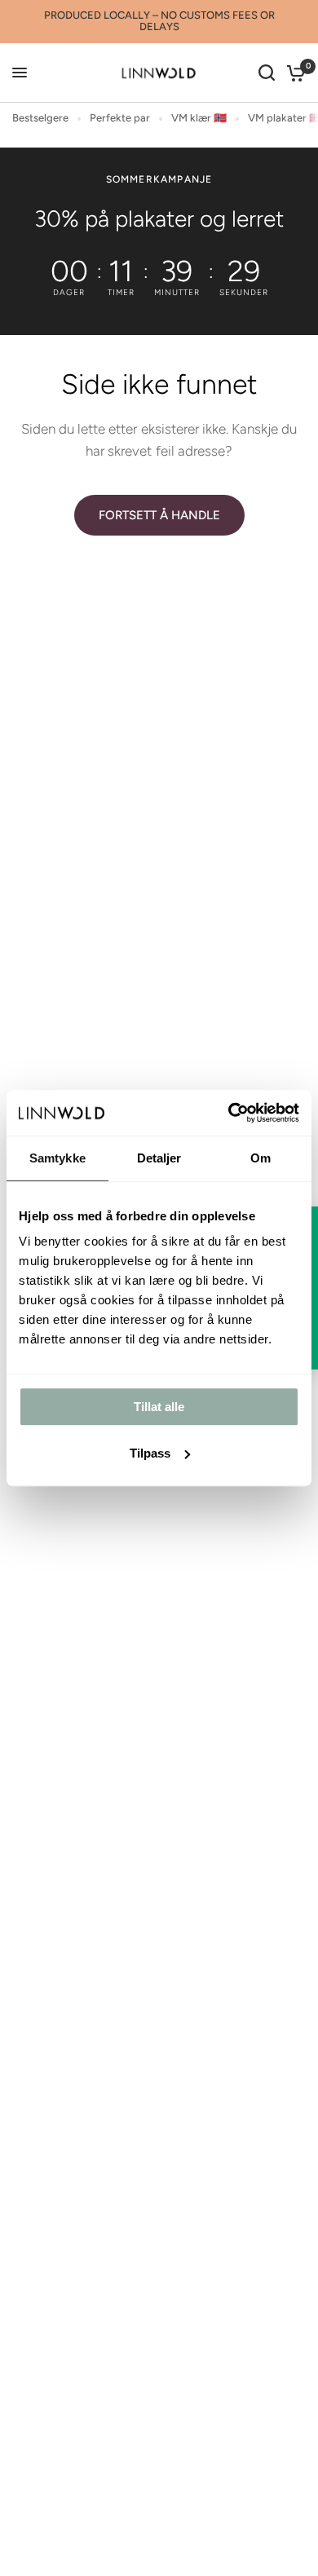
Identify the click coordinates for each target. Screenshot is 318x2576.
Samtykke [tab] (57, 1158)
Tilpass (150, 1453)
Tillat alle (159, 1407)
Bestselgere (40, 118)
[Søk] (267, 73)
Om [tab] (261, 1158)
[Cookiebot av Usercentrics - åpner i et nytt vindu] (229, 1113)
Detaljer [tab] (159, 1158)
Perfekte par (120, 118)
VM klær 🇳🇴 (199, 118)
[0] (293, 73)
